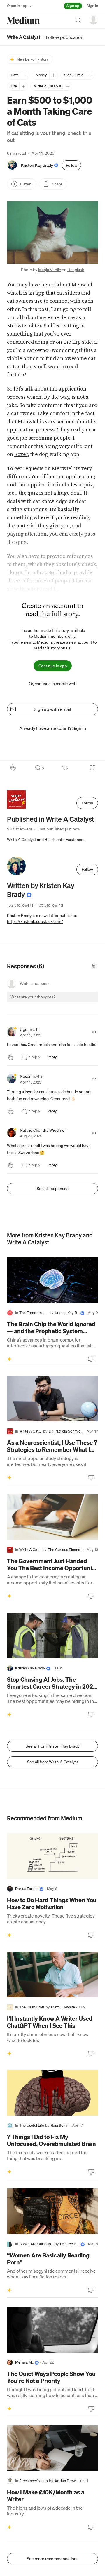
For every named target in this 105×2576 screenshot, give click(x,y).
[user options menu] (93, 20)
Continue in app (53, 666)
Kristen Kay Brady (37, 165)
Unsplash (76, 270)
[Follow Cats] (25, 75)
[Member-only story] (9, 1359)
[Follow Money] (54, 75)
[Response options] (94, 1032)
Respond (83, 1002)
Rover (21, 454)
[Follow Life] (23, 86)
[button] (52, 233)
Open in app (17, 6)
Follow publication (65, 37)
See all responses (53, 1189)
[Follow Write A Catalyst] (68, 86)
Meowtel (82, 285)
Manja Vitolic (50, 270)
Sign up (73, 6)
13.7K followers (20, 905)
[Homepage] (23, 20)
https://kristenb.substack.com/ (35, 921)
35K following (51, 905)
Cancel (62, 1002)
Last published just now (59, 829)
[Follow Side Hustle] (90, 75)
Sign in (92, 6)
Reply (52, 1057)
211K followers (20, 829)
